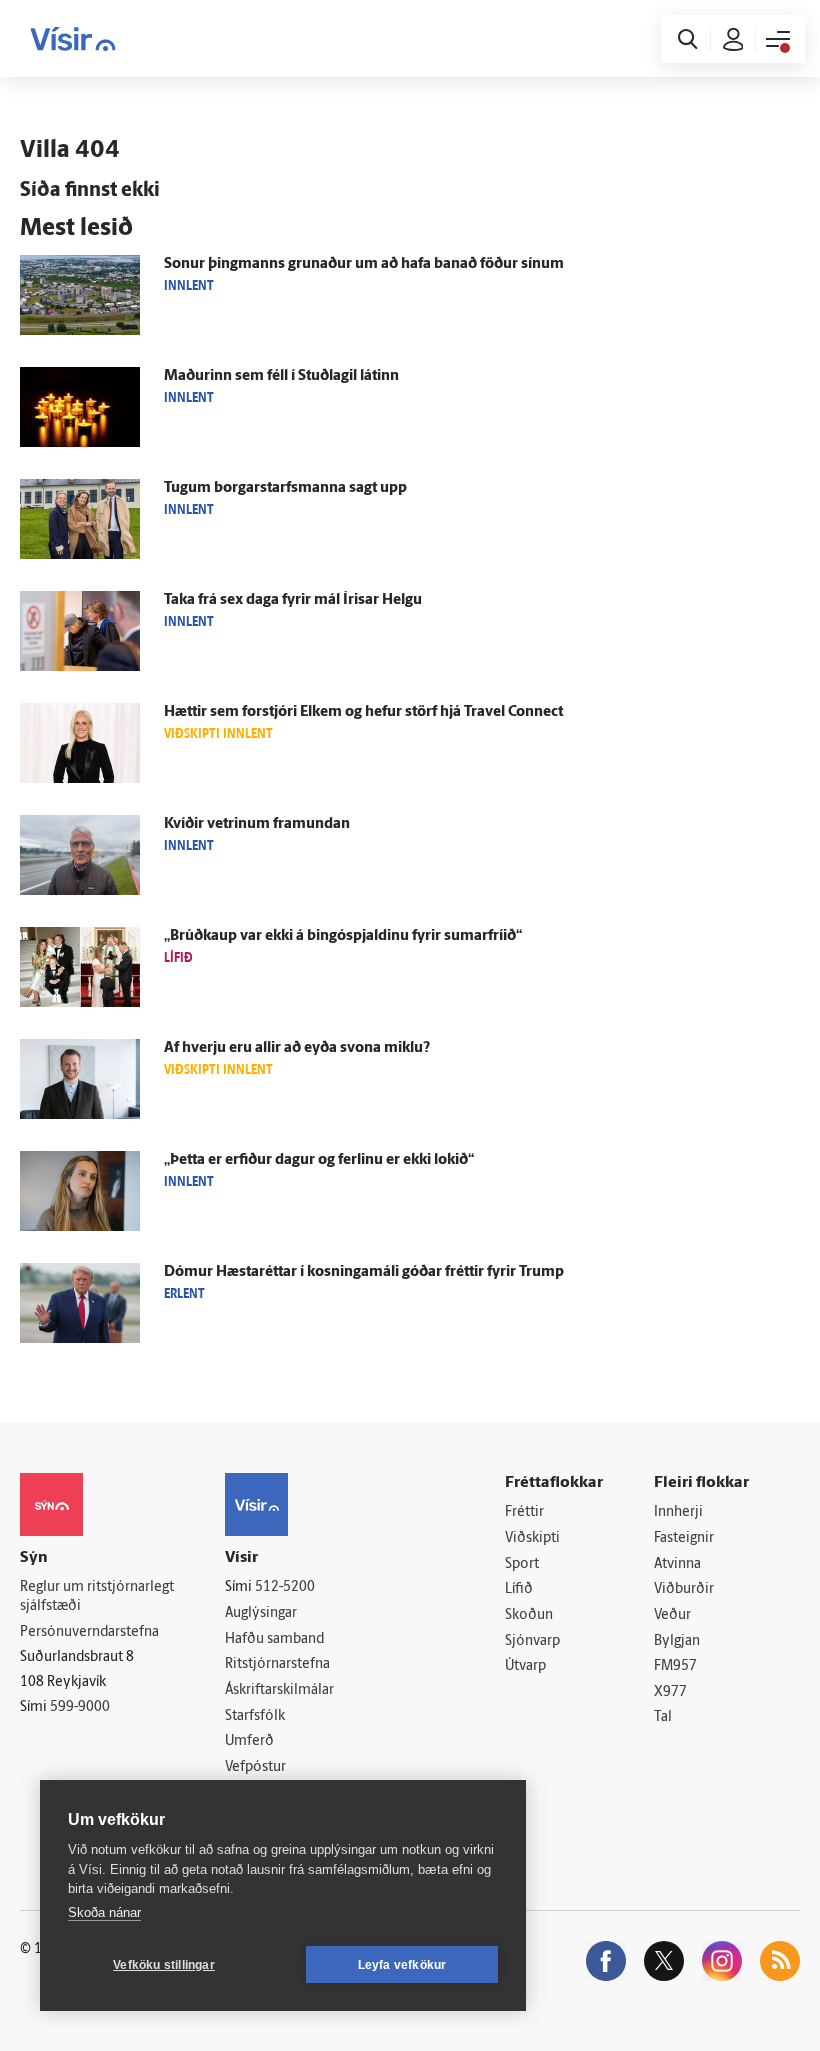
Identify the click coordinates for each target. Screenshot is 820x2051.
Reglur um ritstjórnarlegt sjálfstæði (97, 1597)
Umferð (249, 1741)
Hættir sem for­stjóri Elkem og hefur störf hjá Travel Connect (363, 712)
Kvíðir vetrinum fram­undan (257, 824)
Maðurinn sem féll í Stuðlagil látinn (281, 376)
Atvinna (677, 1564)
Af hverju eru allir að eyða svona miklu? (297, 1048)
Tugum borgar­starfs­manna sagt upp (285, 488)
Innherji (678, 1512)
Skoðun (529, 1615)
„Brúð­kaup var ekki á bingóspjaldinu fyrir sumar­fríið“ (343, 936)
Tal (663, 1717)
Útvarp (525, 1666)
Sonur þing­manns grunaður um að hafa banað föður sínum (364, 264)
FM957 (675, 1666)
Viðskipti (532, 1538)
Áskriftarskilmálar (279, 1690)
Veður (672, 1615)
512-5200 (285, 1587)
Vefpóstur (255, 1767)
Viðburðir (684, 1589)
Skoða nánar (104, 1912)
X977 (670, 1692)
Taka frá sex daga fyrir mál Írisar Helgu (293, 600)
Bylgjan (677, 1641)
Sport (522, 1564)
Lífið (519, 1589)
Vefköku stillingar (164, 1965)
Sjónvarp (532, 1641)
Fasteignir (684, 1538)
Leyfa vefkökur (402, 1965)
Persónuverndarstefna (89, 1632)
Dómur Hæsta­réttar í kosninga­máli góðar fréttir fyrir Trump (364, 1272)
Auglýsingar (261, 1613)
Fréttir (524, 1512)
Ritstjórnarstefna (277, 1664)
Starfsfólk (255, 1716)
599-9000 (80, 1707)
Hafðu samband (274, 1639)
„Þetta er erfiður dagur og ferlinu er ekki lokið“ (319, 1160)
